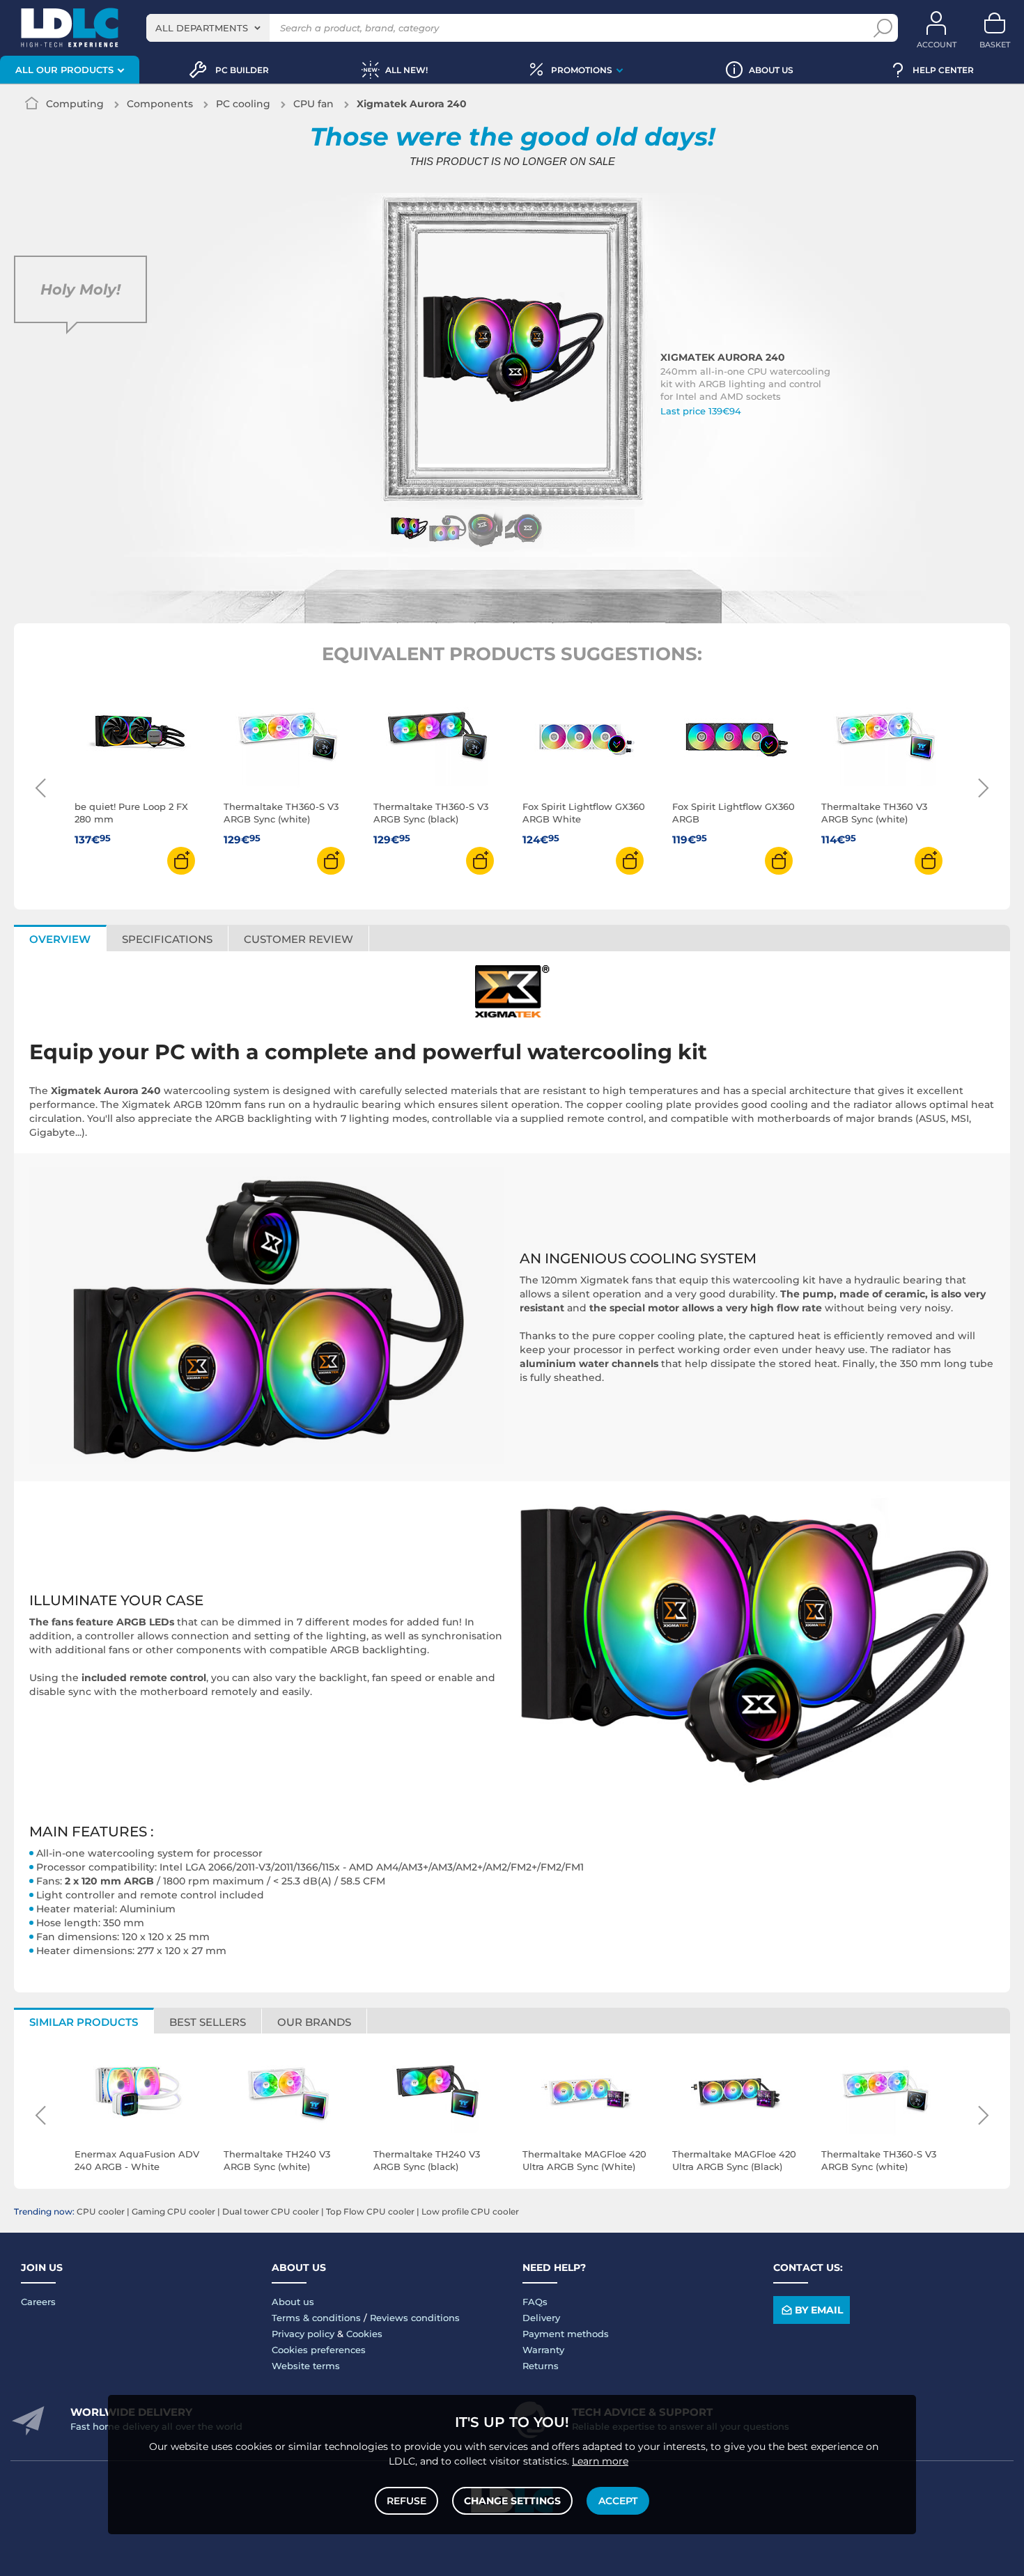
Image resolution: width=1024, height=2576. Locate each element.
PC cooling (243, 104)
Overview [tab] (60, 939)
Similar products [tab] (84, 2022)
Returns (541, 2366)
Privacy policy (303, 2334)
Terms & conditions (316, 2318)
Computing (75, 104)
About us (293, 2302)
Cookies (364, 2334)
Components (160, 104)
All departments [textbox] (202, 28)
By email (819, 2310)
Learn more (600, 2461)
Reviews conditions (415, 2318)
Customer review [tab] (298, 939)
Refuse (406, 2501)
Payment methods (566, 2334)
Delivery (541, 2318)
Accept (618, 2501)
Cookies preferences (319, 2350)
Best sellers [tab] (208, 2022)
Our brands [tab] (314, 2022)
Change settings (512, 2501)
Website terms (306, 2366)
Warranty (543, 2350)
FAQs (535, 2302)
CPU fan (313, 104)
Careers (38, 2302)
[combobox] (208, 28)
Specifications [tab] (167, 939)
